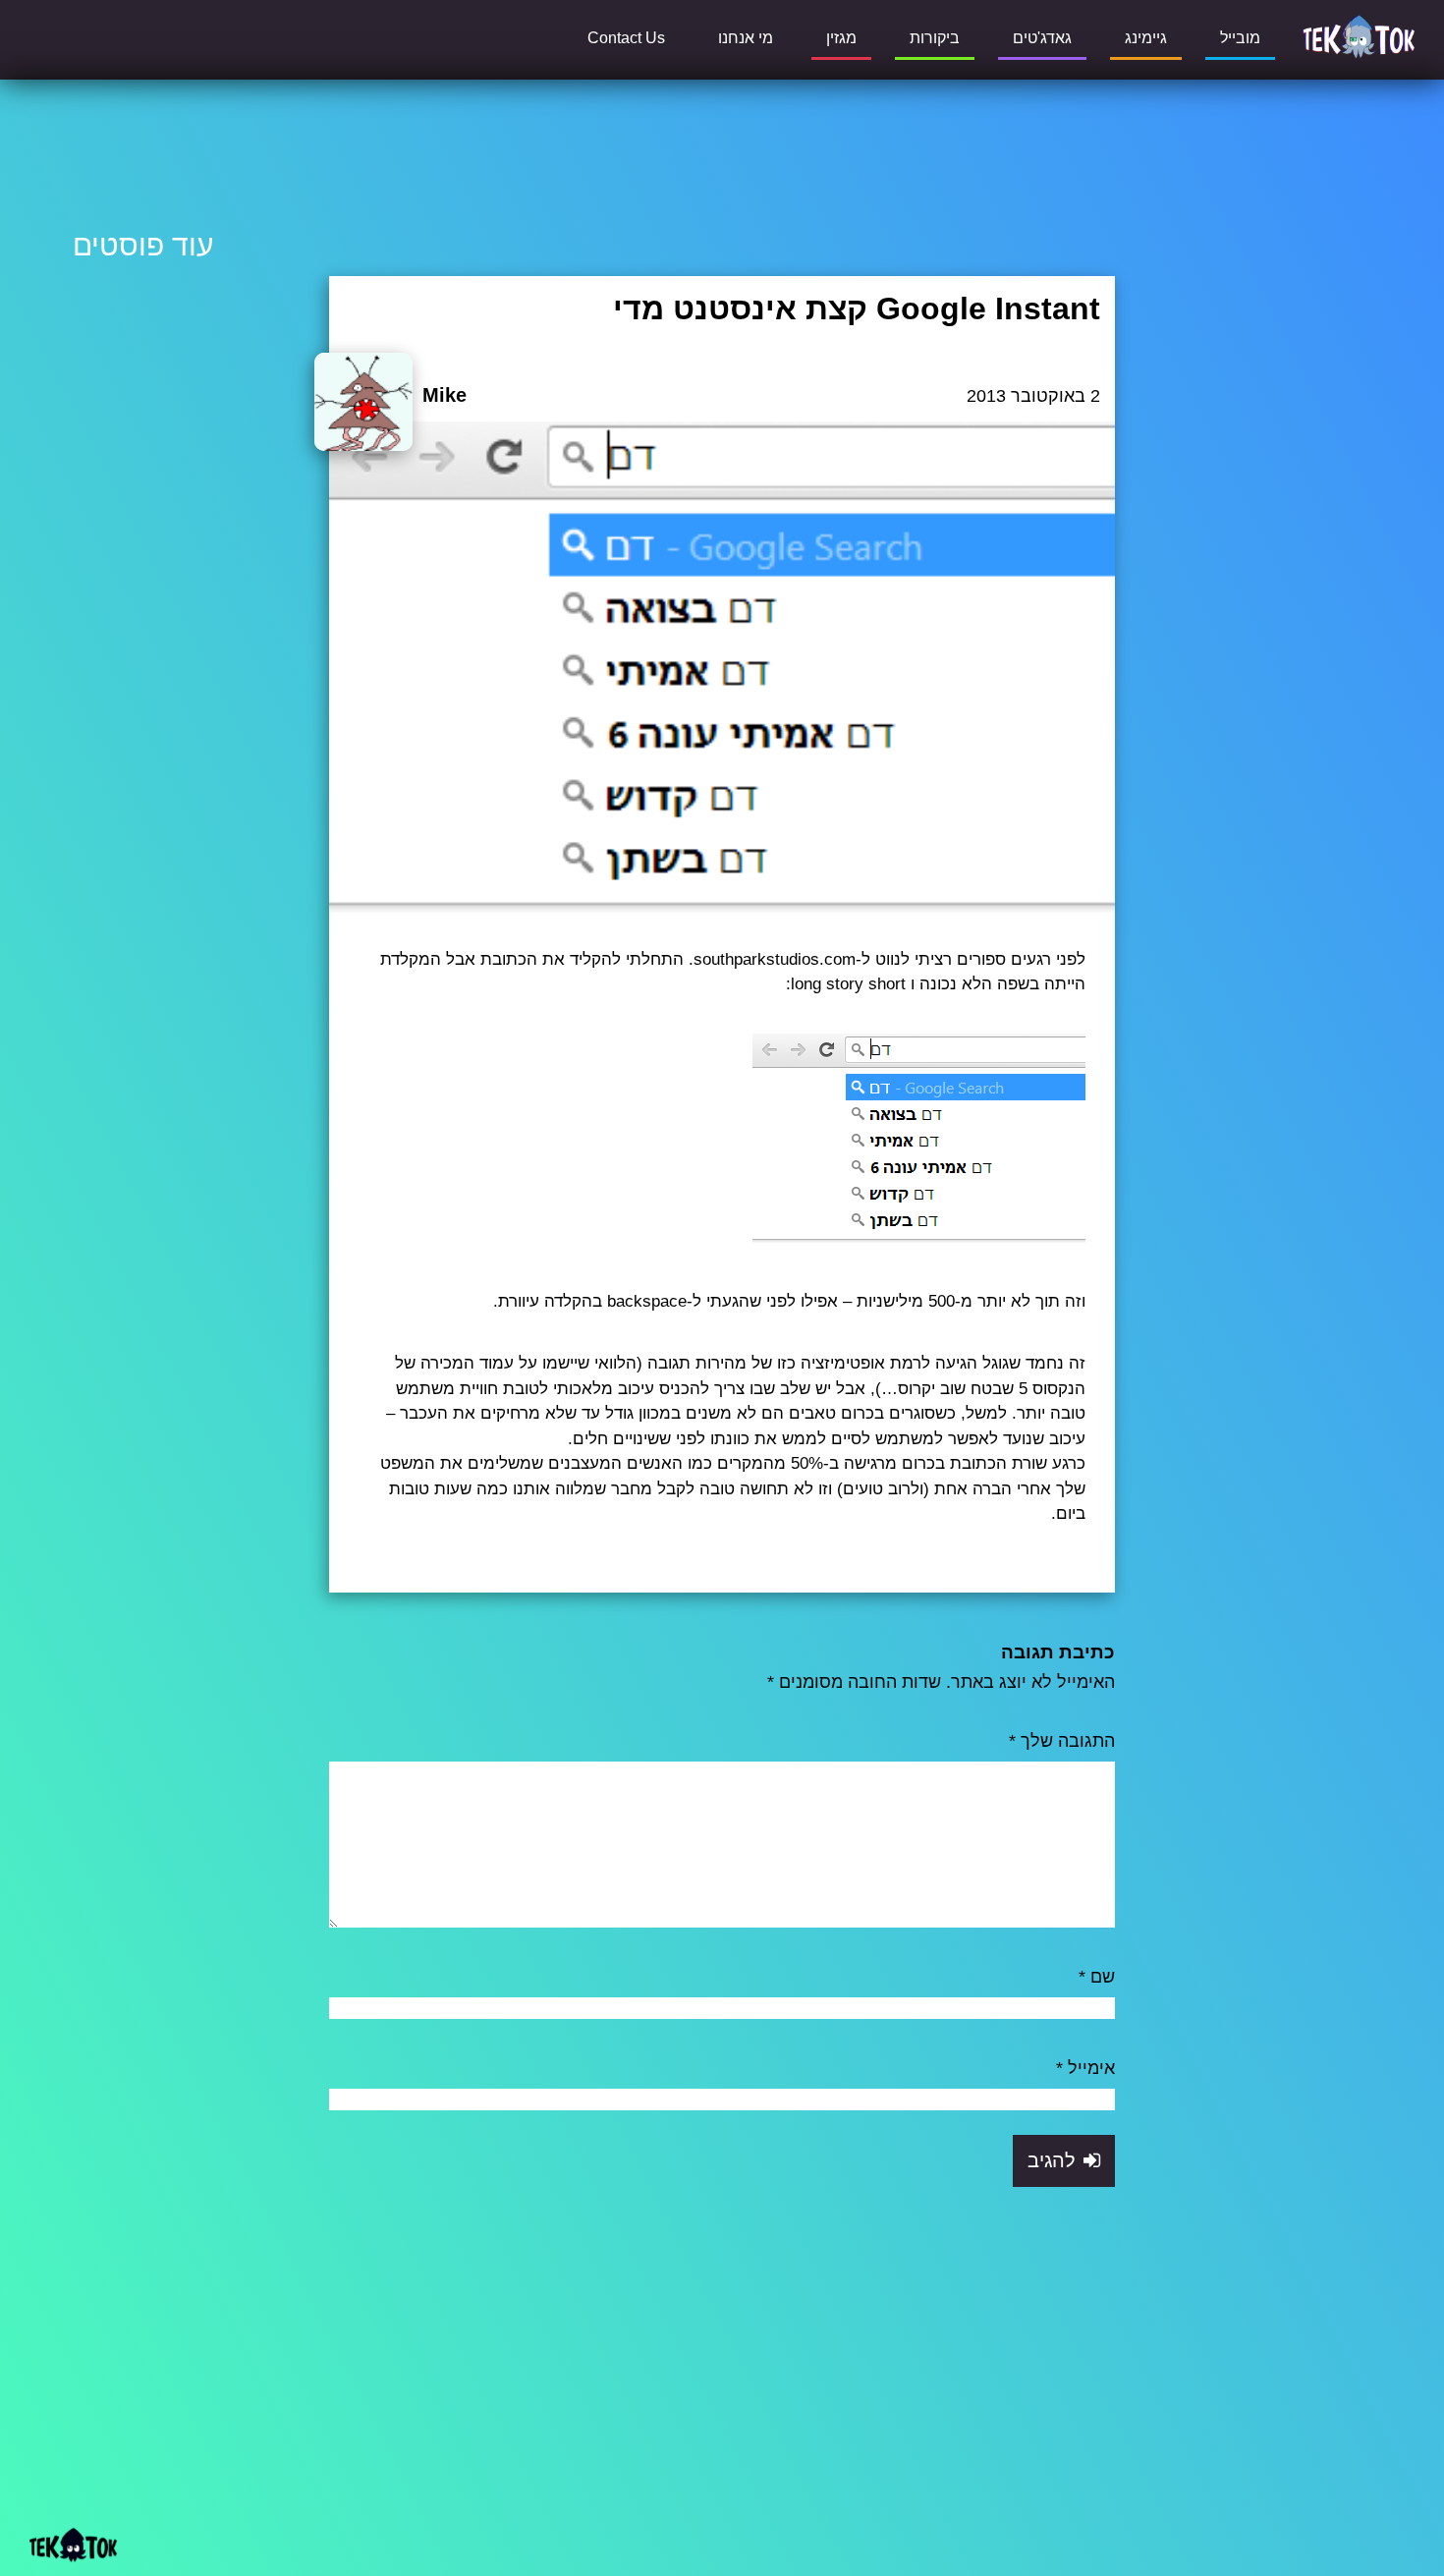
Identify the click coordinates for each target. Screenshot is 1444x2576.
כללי (1093, 440)
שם (1097, 1977)
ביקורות (935, 38)
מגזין (841, 38)
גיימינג (1146, 38)
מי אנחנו (746, 38)
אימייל (1085, 2068)
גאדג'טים (1042, 38)
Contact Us (626, 38)
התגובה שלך (1062, 1741)
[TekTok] (1359, 35)
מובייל (1240, 38)
